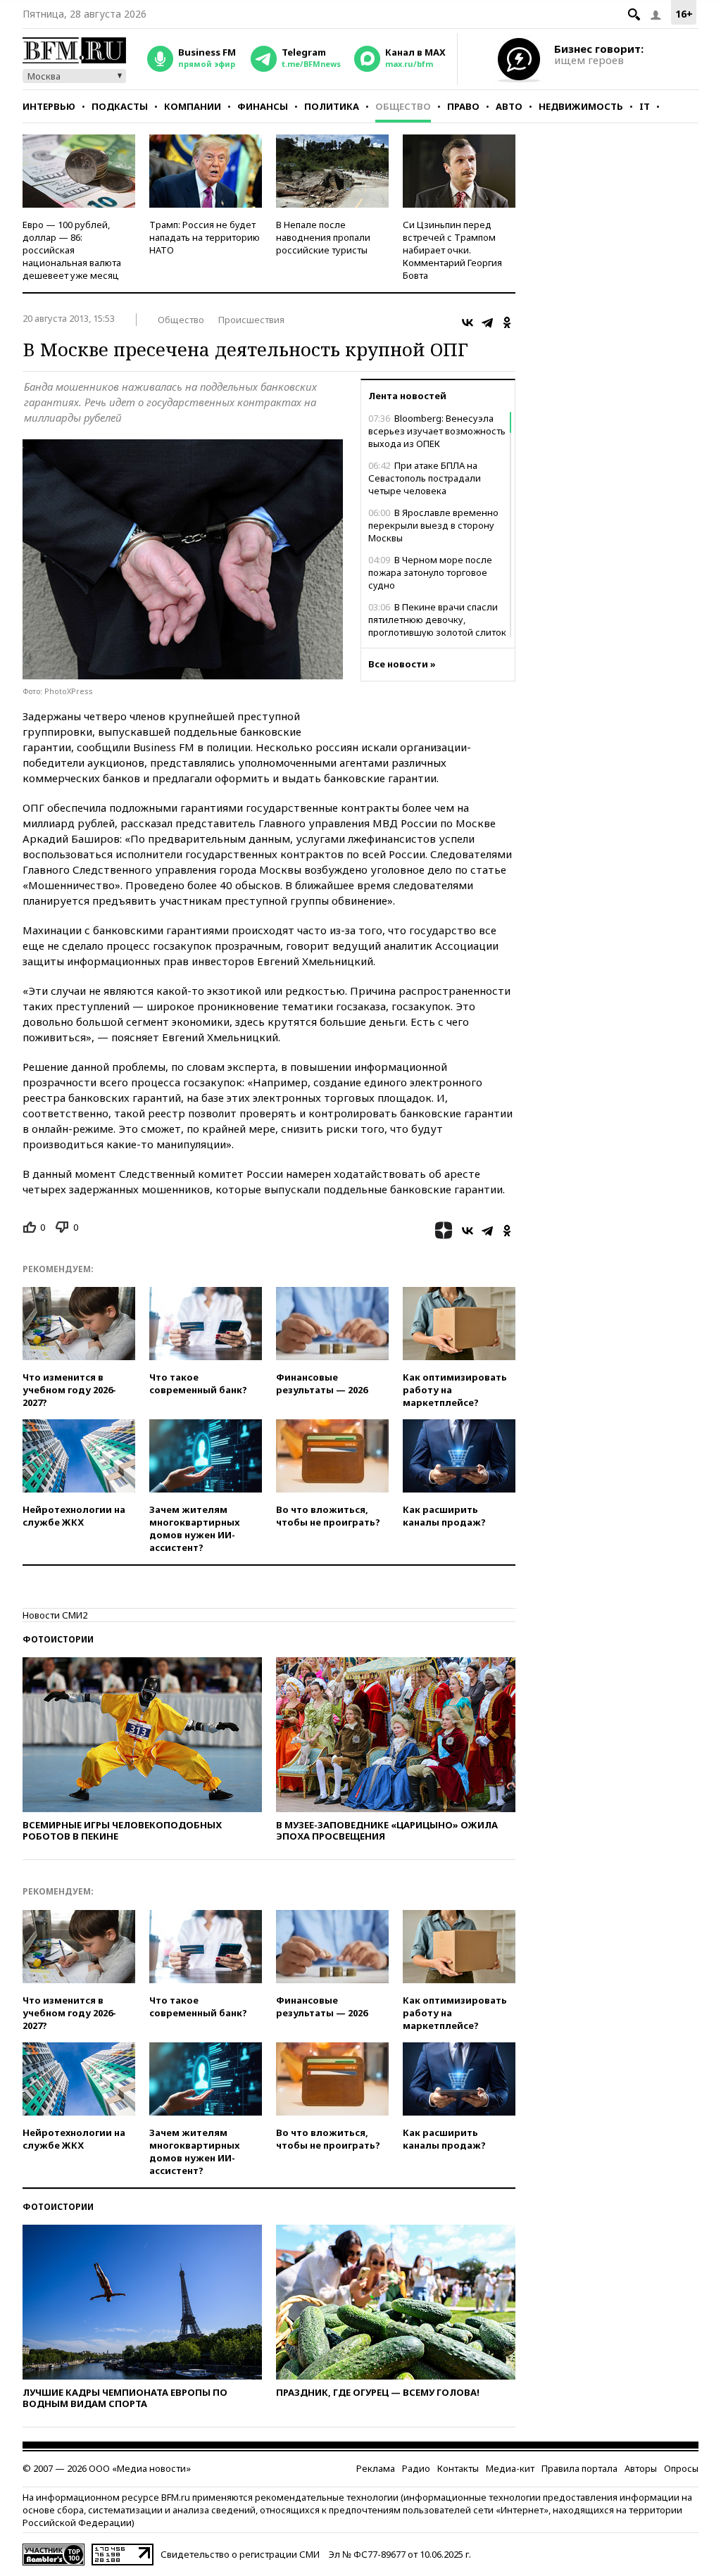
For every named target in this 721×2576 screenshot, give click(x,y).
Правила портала (579, 2468)
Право (463, 106)
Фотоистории (58, 1639)
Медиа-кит (510, 2468)
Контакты (458, 2468)
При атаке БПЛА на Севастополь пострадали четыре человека (425, 478)
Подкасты (120, 106)
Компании (193, 106)
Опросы (681, 2468)
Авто (509, 106)
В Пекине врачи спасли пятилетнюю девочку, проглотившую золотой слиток (437, 620)
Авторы (641, 2468)
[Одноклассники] (507, 322)
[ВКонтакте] (468, 322)
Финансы (263, 106)
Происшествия (251, 320)
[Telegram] (487, 322)
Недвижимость (581, 106)
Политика (332, 106)
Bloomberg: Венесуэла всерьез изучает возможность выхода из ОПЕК (437, 431)
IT (645, 106)
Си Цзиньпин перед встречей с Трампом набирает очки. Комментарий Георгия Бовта (452, 250)
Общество (403, 106)
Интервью (49, 106)
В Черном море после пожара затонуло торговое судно (430, 572)
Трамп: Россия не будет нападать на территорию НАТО (205, 237)
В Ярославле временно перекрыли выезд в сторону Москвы (433, 525)
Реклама (376, 2468)
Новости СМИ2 (55, 1615)
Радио (416, 2468)
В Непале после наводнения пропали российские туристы (323, 237)
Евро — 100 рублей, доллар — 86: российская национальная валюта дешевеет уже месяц (72, 250)
